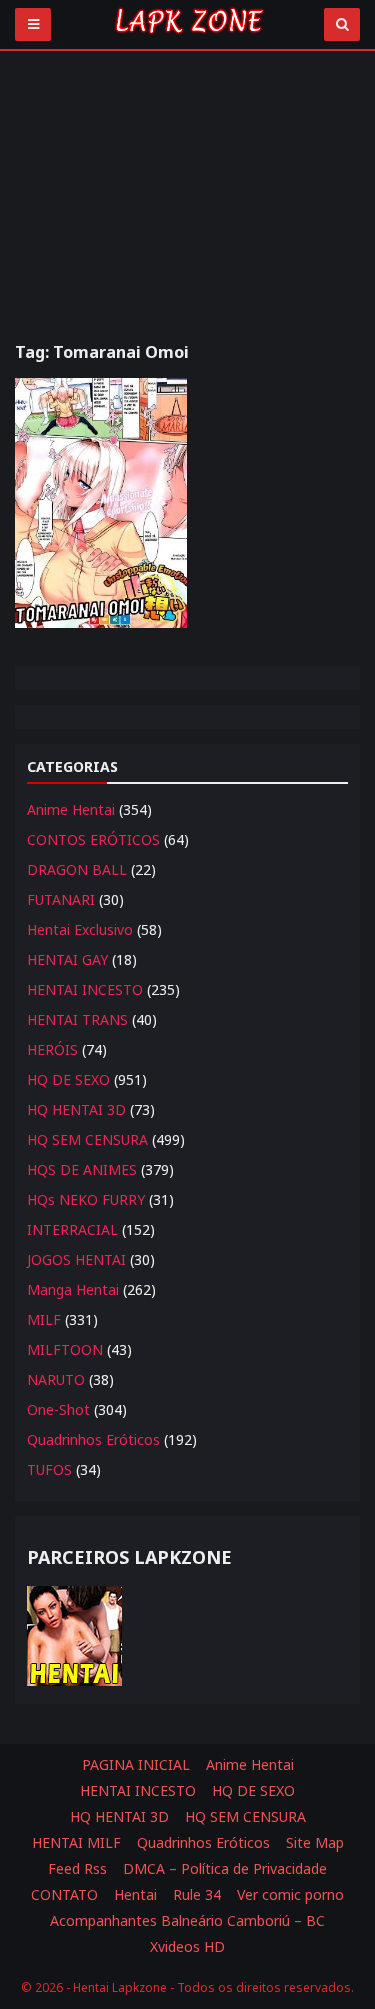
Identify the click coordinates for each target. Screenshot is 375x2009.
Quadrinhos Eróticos (93, 1439)
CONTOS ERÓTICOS (93, 839)
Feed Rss (77, 1868)
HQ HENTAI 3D (76, 1109)
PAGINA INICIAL (136, 1764)
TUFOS (49, 1469)
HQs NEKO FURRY (86, 1199)
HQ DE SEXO (68, 1079)
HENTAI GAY (67, 959)
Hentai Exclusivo (80, 929)
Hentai (135, 1894)
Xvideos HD (187, 1946)
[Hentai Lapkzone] (188, 37)
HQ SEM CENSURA (87, 1139)
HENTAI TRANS (77, 1019)
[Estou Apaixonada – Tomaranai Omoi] (101, 503)
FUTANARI (61, 899)
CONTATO (64, 1894)
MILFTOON (65, 1349)
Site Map (315, 1842)
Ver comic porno (290, 1894)
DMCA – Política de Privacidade (225, 1868)
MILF (44, 1319)
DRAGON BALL (77, 869)
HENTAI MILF (76, 1842)
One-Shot (58, 1409)
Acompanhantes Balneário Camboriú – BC (187, 1920)
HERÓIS (52, 1049)
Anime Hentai (71, 809)
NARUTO (56, 1379)
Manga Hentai (73, 1289)
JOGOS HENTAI (76, 1259)
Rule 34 (197, 1894)
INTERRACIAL (72, 1229)
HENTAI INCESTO (85, 989)
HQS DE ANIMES (82, 1169)
